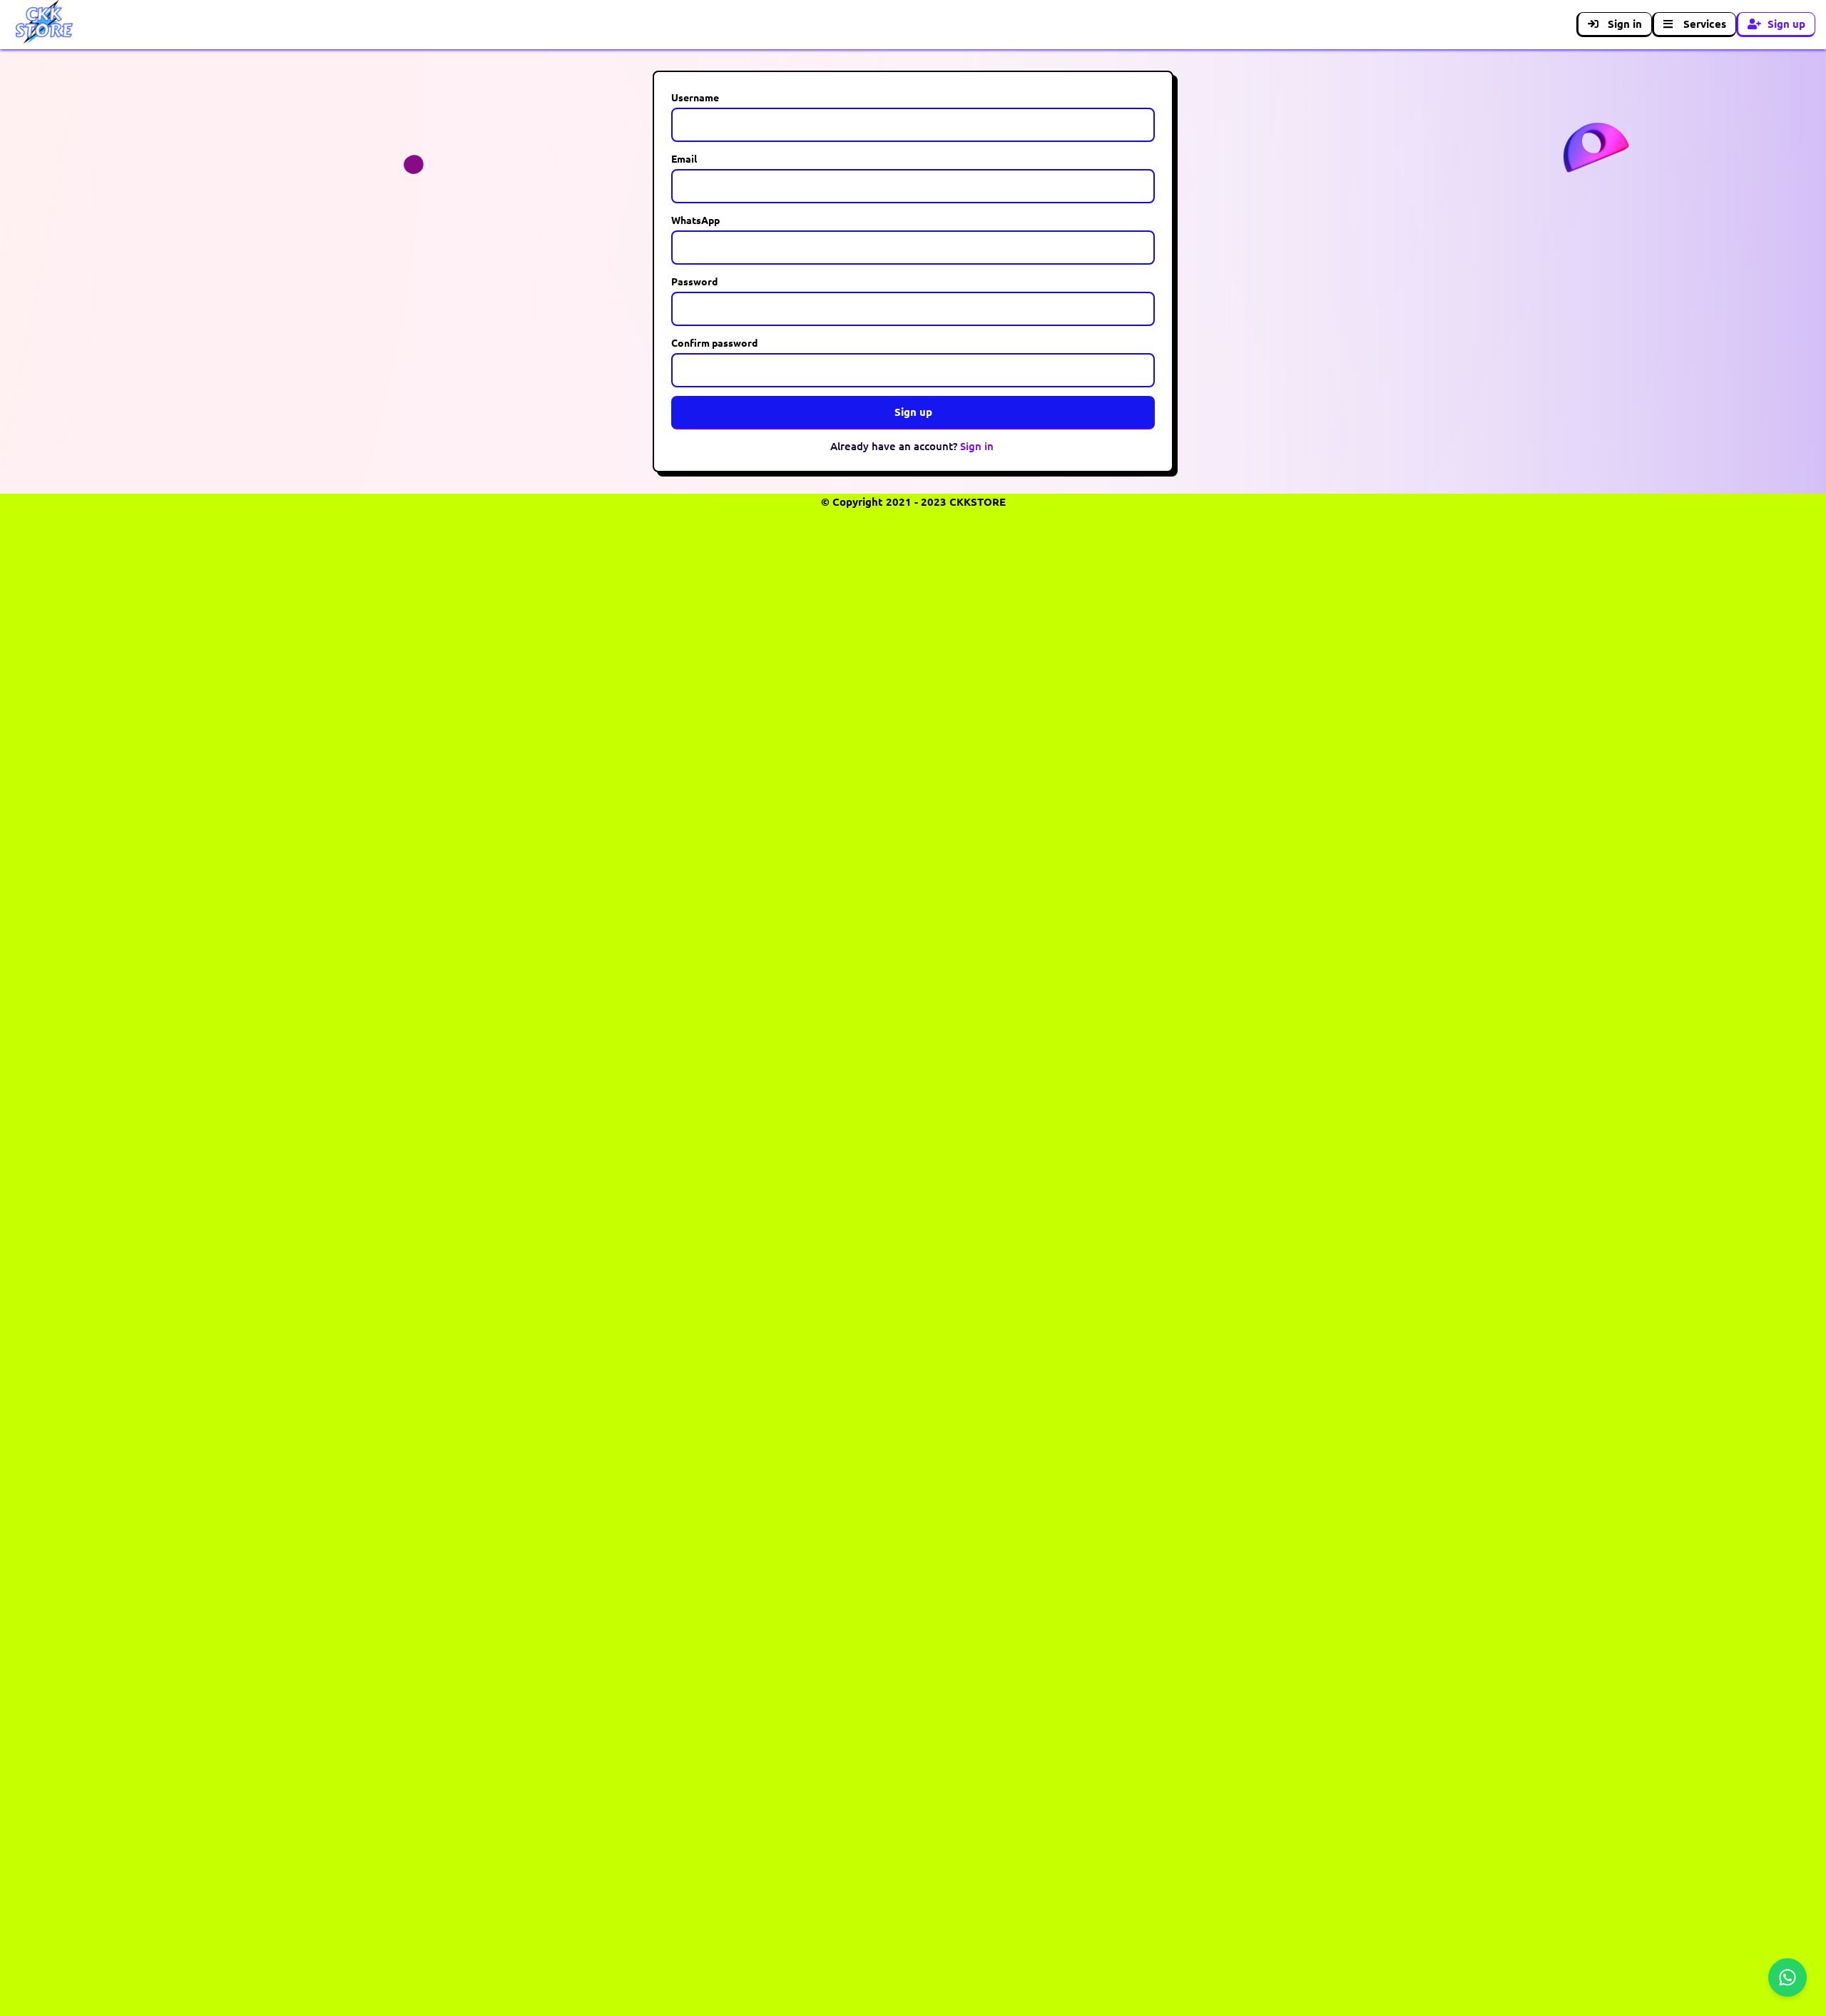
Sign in (1625, 24)
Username (695, 97)
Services (1705, 24)
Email (684, 158)
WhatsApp (695, 220)
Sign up (1786, 24)
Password (694, 281)
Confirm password (714, 342)
